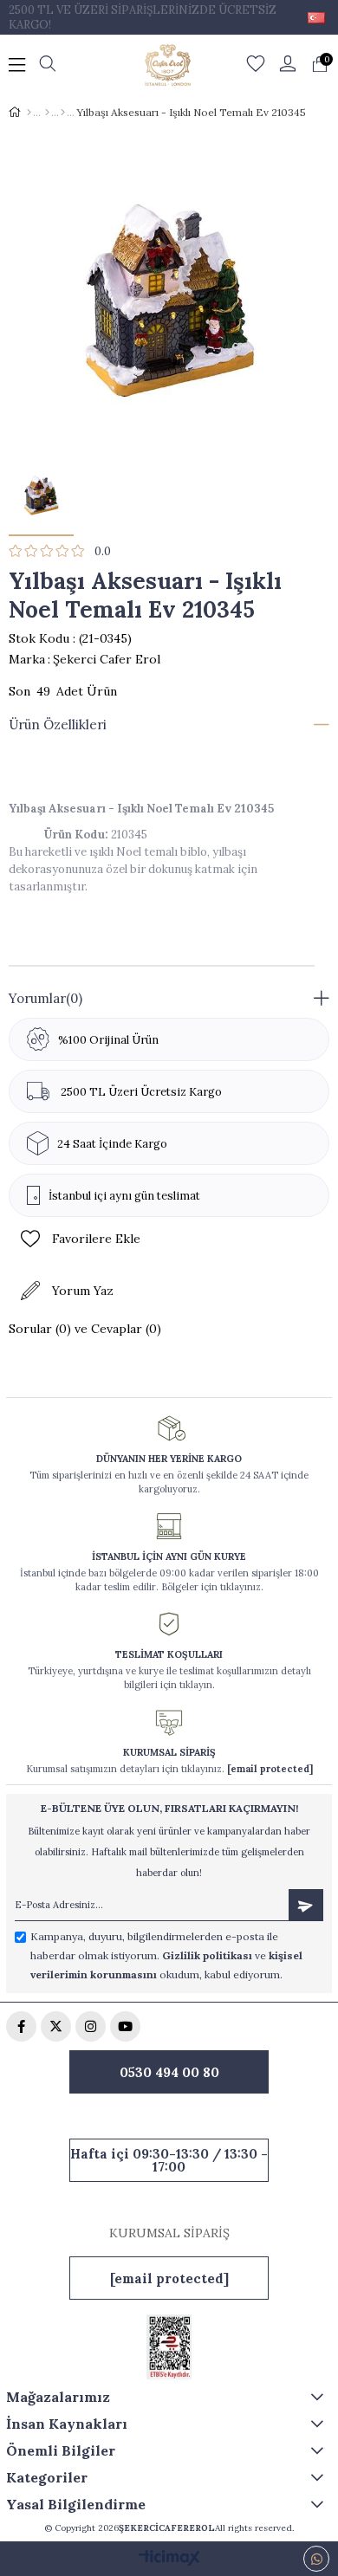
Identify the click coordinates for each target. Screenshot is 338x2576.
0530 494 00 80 (169, 2072)
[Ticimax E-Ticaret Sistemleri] (169, 2559)
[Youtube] (125, 2026)
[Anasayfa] (29, 113)
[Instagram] (91, 2026)
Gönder (306, 1905)
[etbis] (169, 2347)
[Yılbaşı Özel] (47, 113)
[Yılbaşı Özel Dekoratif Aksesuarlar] (63, 113)
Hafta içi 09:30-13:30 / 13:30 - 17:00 (169, 2160)
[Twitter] (56, 2026)
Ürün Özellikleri (58, 725)
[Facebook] (21, 2026)
